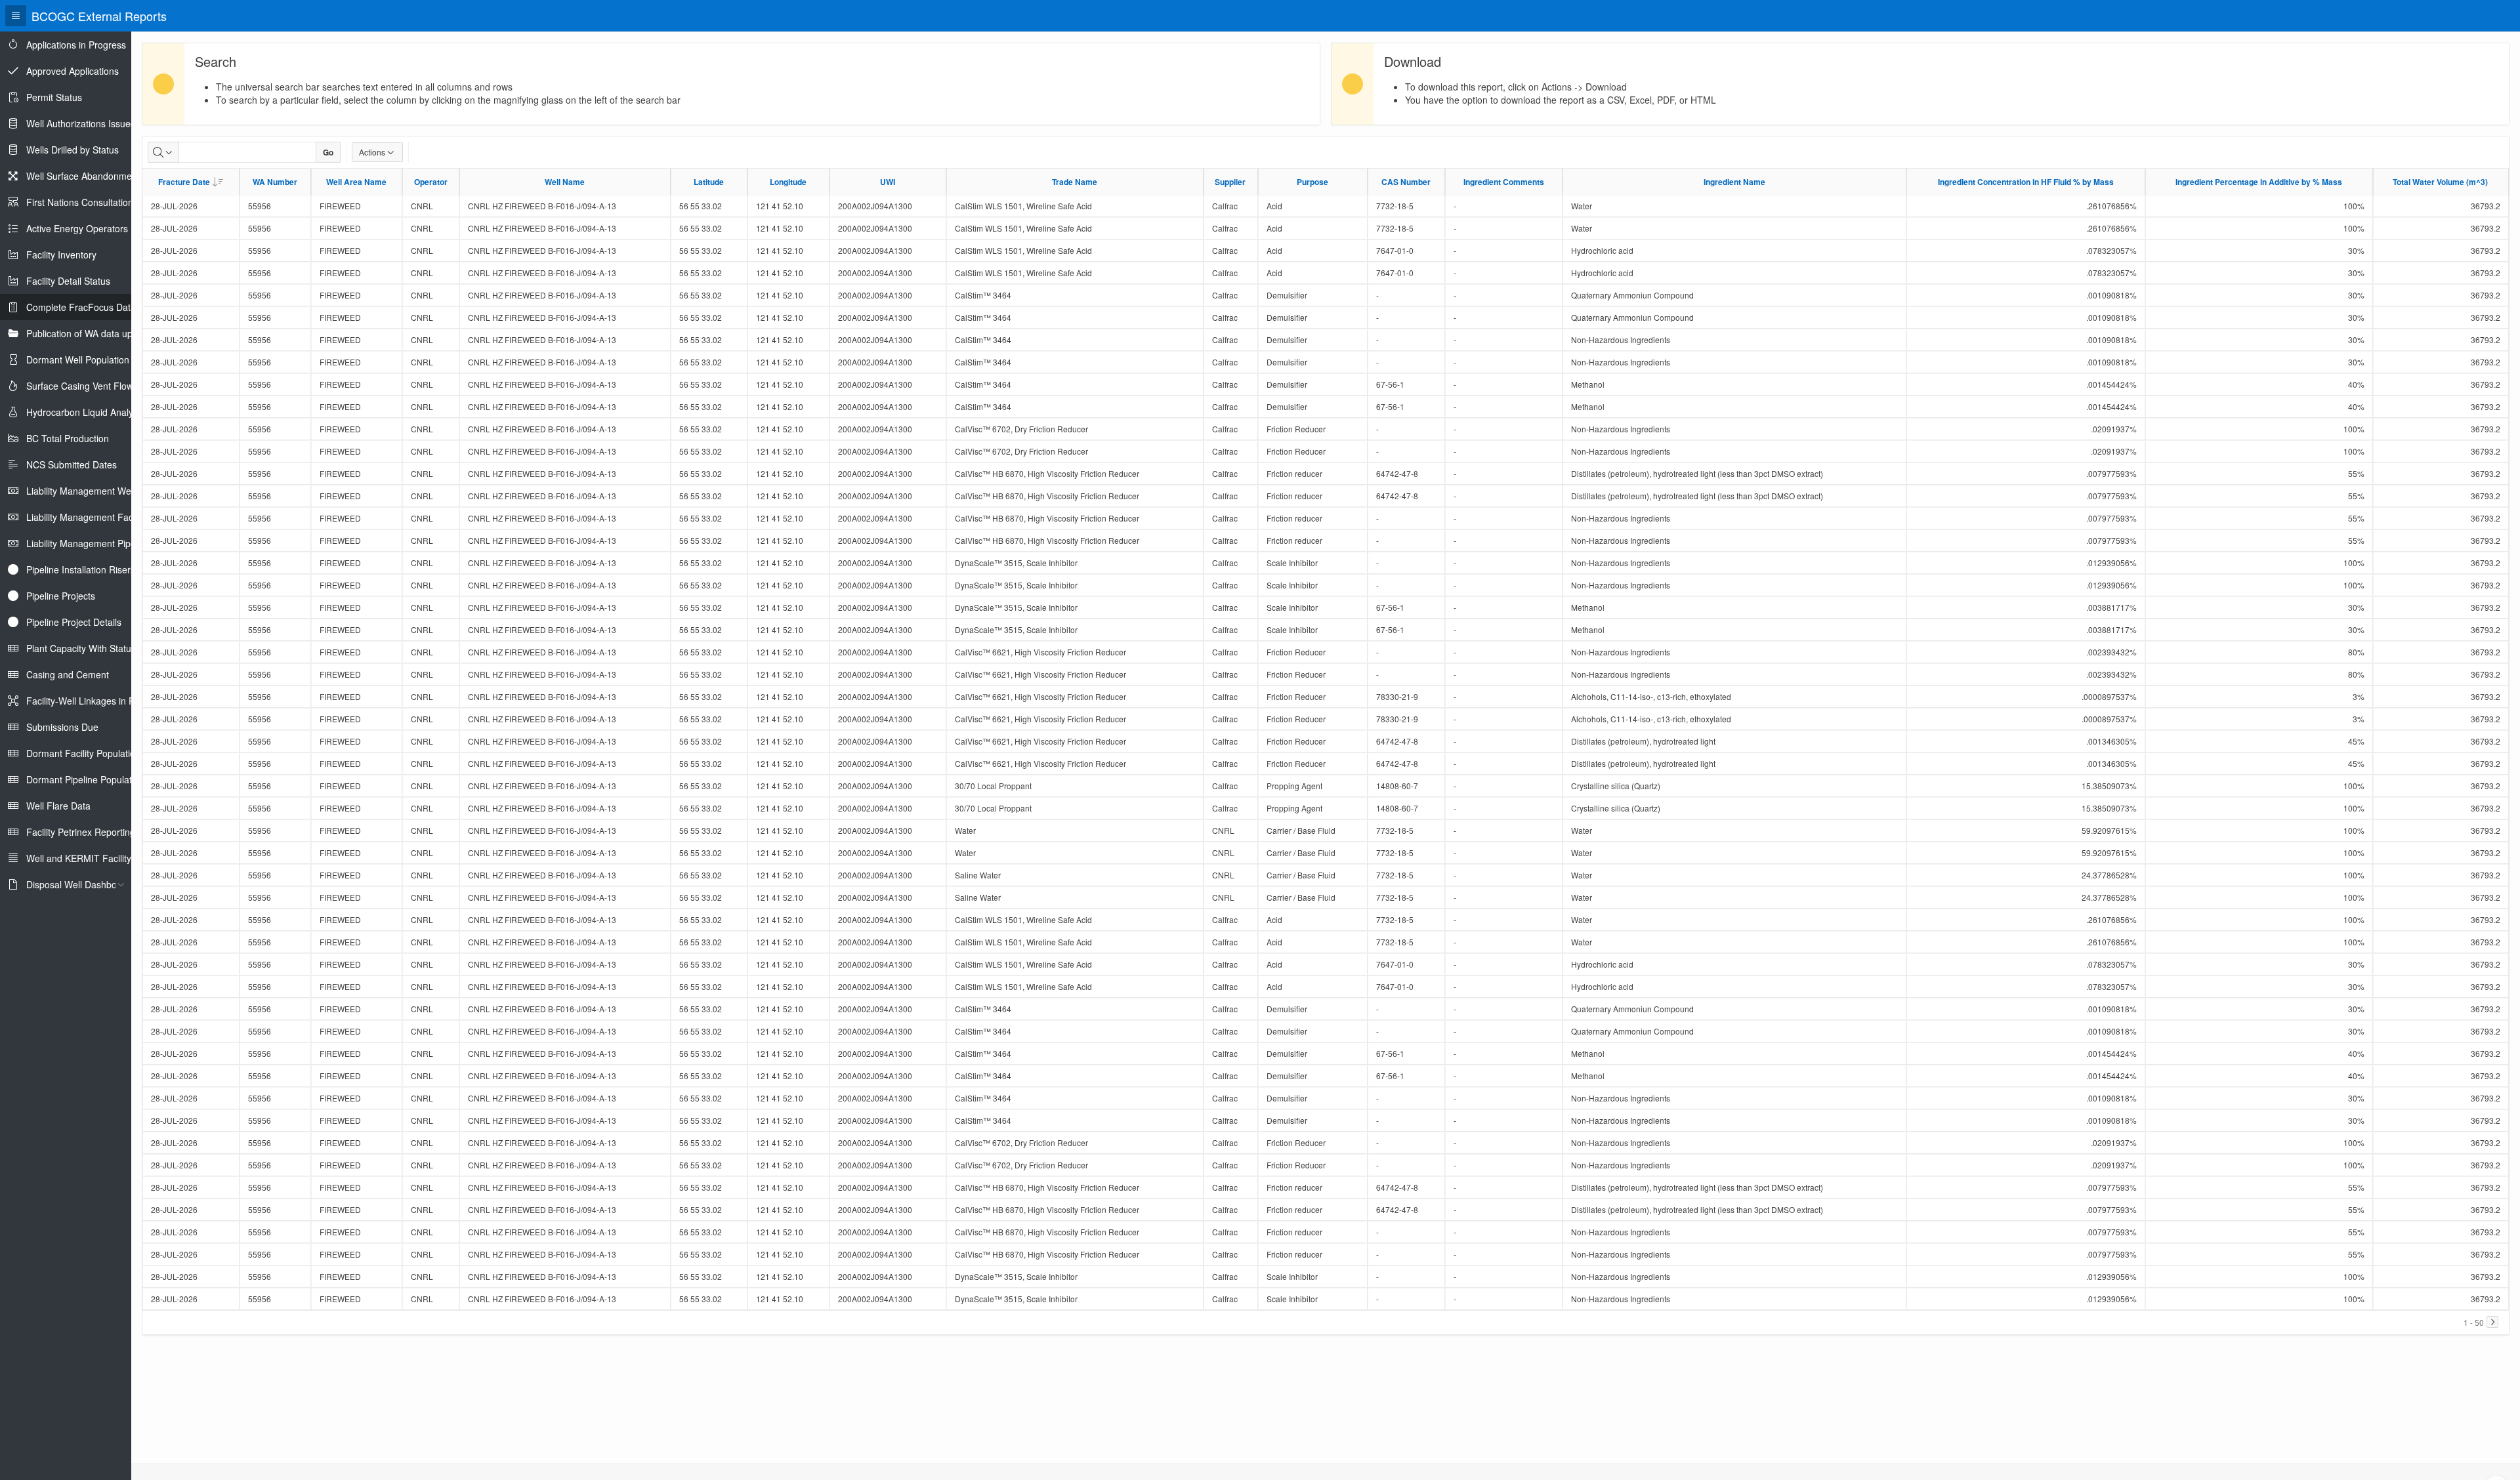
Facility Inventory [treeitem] (61, 255)
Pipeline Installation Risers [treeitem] (81, 569)
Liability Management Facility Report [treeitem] (102, 517)
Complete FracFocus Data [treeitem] (81, 307)
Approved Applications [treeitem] (73, 71)
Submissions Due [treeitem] (62, 727)
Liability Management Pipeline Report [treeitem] (104, 543)
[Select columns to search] (163, 152)
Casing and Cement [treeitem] (68, 674)
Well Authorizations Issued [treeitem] (81, 123)
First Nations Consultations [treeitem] (82, 202)
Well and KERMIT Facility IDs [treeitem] (87, 858)
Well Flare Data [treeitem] (58, 806)
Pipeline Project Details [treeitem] (74, 622)
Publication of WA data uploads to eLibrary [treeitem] (114, 333)
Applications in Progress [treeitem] (76, 45)
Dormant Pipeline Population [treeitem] (85, 779)
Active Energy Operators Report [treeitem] (93, 228)
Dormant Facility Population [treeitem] (83, 753)
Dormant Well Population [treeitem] (78, 360)
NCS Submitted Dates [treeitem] (72, 464)
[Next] (2492, 1322)
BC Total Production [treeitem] (68, 438)
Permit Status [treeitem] (54, 97)
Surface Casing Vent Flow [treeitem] (80, 386)
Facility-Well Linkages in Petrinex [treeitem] (94, 701)
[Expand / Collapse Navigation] (16, 16)
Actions (372, 152)
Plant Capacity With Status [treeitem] (81, 648)
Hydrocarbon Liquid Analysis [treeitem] (85, 412)
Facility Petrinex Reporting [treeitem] (81, 832)
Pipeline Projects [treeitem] (61, 596)
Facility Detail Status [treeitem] (68, 281)
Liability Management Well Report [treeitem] (96, 491)
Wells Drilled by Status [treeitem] (73, 150)
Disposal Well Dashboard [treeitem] (78, 884)
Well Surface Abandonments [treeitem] (85, 176)
